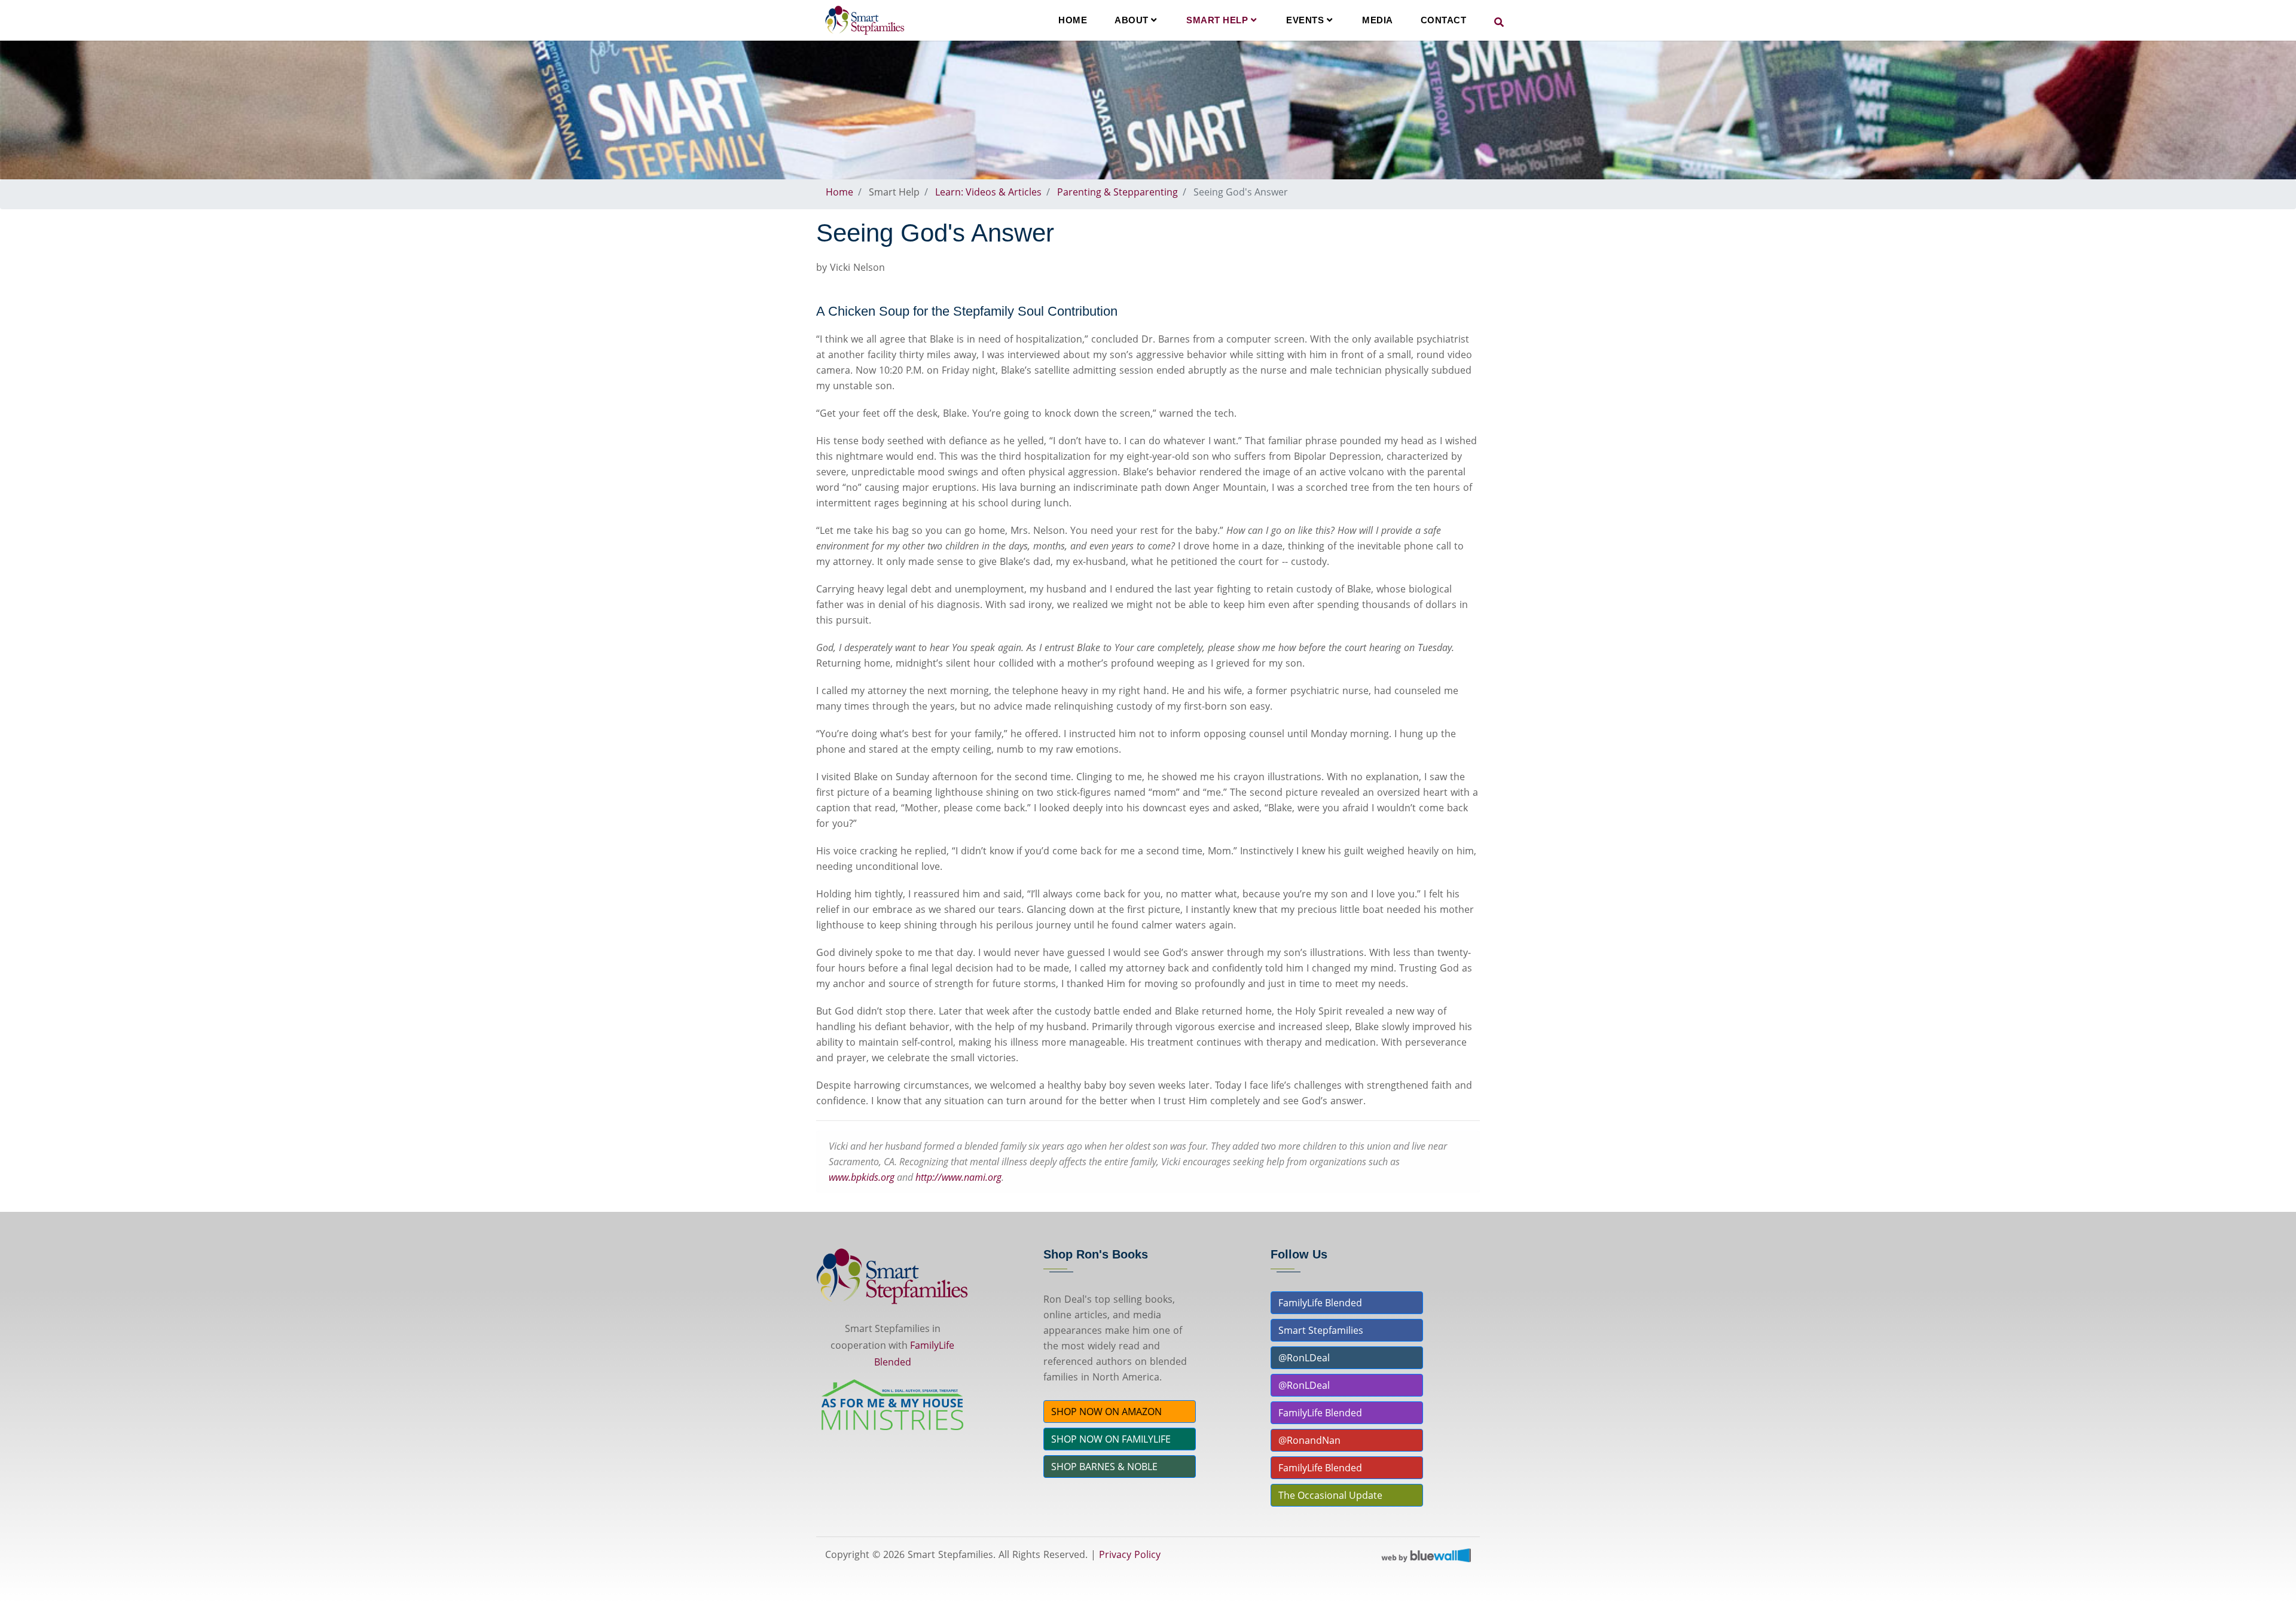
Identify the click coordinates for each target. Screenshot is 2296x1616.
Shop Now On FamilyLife (1111, 1439)
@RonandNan (1309, 1440)
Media (1378, 20)
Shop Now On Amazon (1106, 1412)
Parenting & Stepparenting (1118, 192)
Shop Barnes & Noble (1104, 1467)
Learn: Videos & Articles (988, 192)
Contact (1444, 20)
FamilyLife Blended (1320, 1303)
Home (1073, 20)
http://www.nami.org (958, 1177)
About (1133, 20)
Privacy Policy (1130, 1554)
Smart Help (1219, 20)
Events (1306, 20)
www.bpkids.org (862, 1177)
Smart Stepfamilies (1321, 1330)
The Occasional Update (1330, 1495)
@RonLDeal (1304, 1358)
